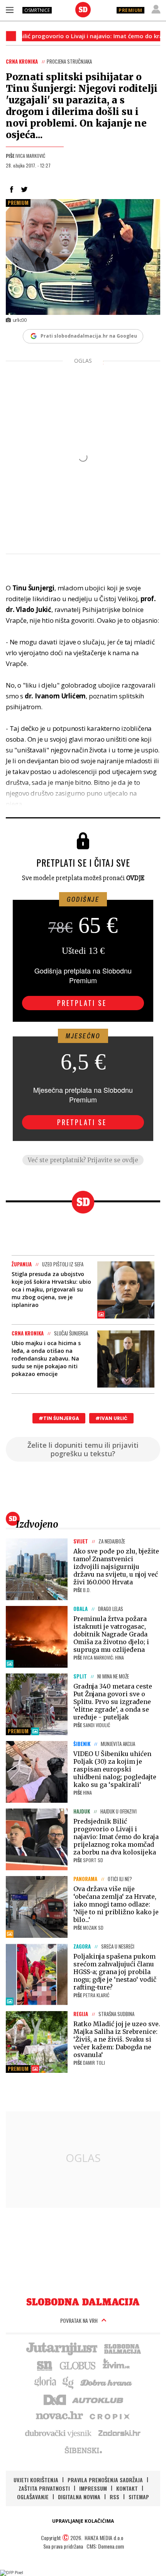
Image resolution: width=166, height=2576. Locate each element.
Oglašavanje (33, 2497)
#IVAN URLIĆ (111, 1418)
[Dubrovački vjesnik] (59, 2433)
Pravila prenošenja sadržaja (105, 2480)
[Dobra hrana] (107, 2382)
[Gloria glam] (69, 2382)
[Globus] (78, 2365)
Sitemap (139, 2497)
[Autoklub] (98, 2399)
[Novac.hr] (59, 2416)
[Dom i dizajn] (55, 2399)
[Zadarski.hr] (120, 2433)
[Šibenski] (83, 2450)
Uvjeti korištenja (36, 2480)
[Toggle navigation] (10, 10)
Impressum (93, 2488)
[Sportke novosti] (45, 2365)
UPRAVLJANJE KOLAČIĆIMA (83, 2521)
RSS (114, 2497)
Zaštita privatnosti (44, 2488)
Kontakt (127, 2488)
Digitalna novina (79, 2497)
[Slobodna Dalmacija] (83, 10)
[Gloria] (45, 2382)
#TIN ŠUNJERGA (59, 1418)
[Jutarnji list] (61, 2348)
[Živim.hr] (116, 2365)
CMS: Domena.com (105, 2546)
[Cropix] (109, 2416)
